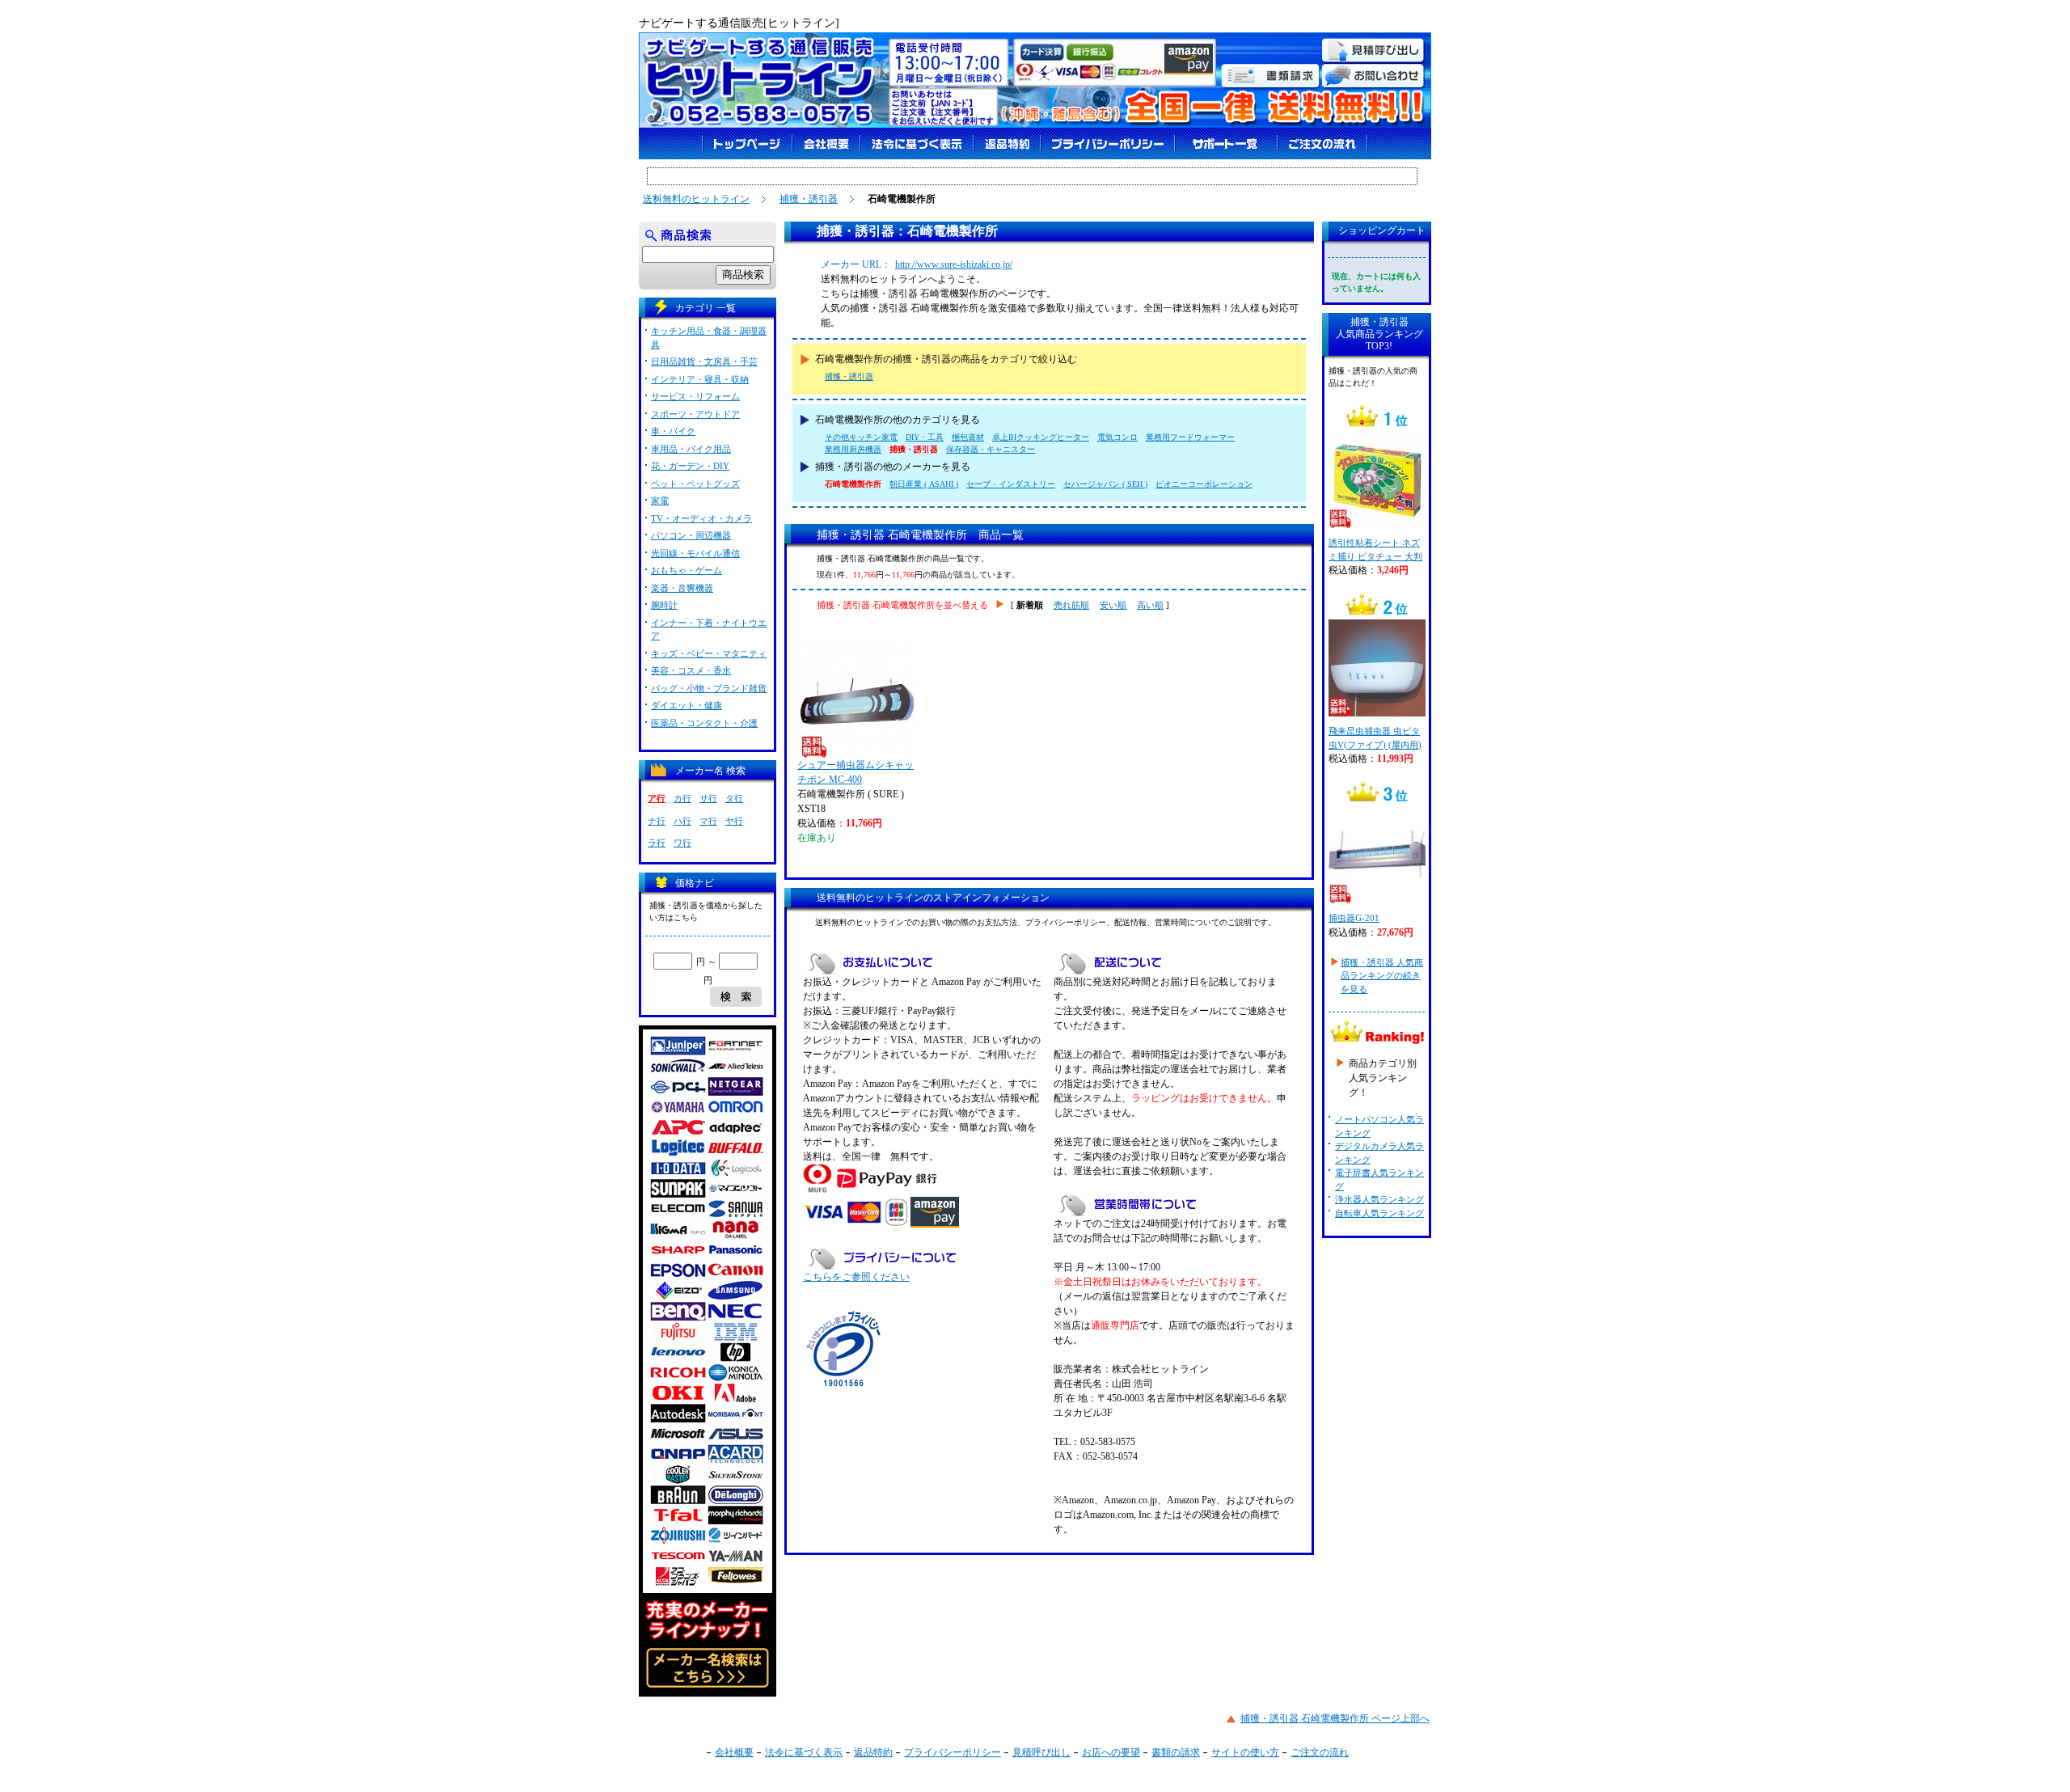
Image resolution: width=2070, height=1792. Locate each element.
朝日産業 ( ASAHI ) (924, 484)
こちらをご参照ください (856, 1277)
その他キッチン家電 (861, 437)
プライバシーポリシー (953, 1752)
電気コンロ (1117, 437)
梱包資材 (968, 437)
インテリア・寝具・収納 (700, 379)
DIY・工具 (925, 437)
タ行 (734, 798)
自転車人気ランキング (1379, 1213)
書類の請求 (1176, 1752)
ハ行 (682, 821)
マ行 (708, 821)
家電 (660, 501)
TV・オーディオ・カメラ (701, 518)
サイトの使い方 (1245, 1752)
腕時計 (664, 605)
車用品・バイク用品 (691, 449)
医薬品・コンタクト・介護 (704, 723)
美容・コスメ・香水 (691, 670)
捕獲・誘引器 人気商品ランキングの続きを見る (1382, 976)
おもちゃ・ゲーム (686, 570)
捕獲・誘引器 (809, 199)
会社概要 (734, 1752)
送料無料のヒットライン (696, 199)
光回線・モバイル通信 (695, 553)
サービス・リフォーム (695, 396)
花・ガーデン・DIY (690, 466)
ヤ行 (734, 821)
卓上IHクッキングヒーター (1041, 437)
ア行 (657, 798)
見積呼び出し (1041, 1752)
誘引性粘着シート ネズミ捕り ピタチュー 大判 (1375, 549)
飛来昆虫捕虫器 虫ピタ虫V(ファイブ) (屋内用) (1375, 738)
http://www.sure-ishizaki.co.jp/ (954, 264)
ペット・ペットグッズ (695, 484)
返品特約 (873, 1752)
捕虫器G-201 (1354, 918)
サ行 (708, 798)
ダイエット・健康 (686, 705)
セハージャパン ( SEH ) (1105, 484)
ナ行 (657, 821)
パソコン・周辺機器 (691, 535)
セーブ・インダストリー (1011, 484)
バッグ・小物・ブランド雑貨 (709, 688)
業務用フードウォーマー (1190, 437)
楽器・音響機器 (682, 588)
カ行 (682, 798)
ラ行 (657, 843)
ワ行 (682, 843)
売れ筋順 (1071, 605)
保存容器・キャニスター (991, 449)
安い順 (1113, 605)
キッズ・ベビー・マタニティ (709, 653)
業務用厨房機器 (853, 449)
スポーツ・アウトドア (695, 414)
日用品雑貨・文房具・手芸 (704, 361)
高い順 (1150, 605)
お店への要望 (1111, 1752)
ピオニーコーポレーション (1204, 484)
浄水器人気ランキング (1379, 1199)
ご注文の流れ (1320, 1752)
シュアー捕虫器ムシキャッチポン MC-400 (855, 772)
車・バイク (673, 431)
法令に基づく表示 (804, 1752)
